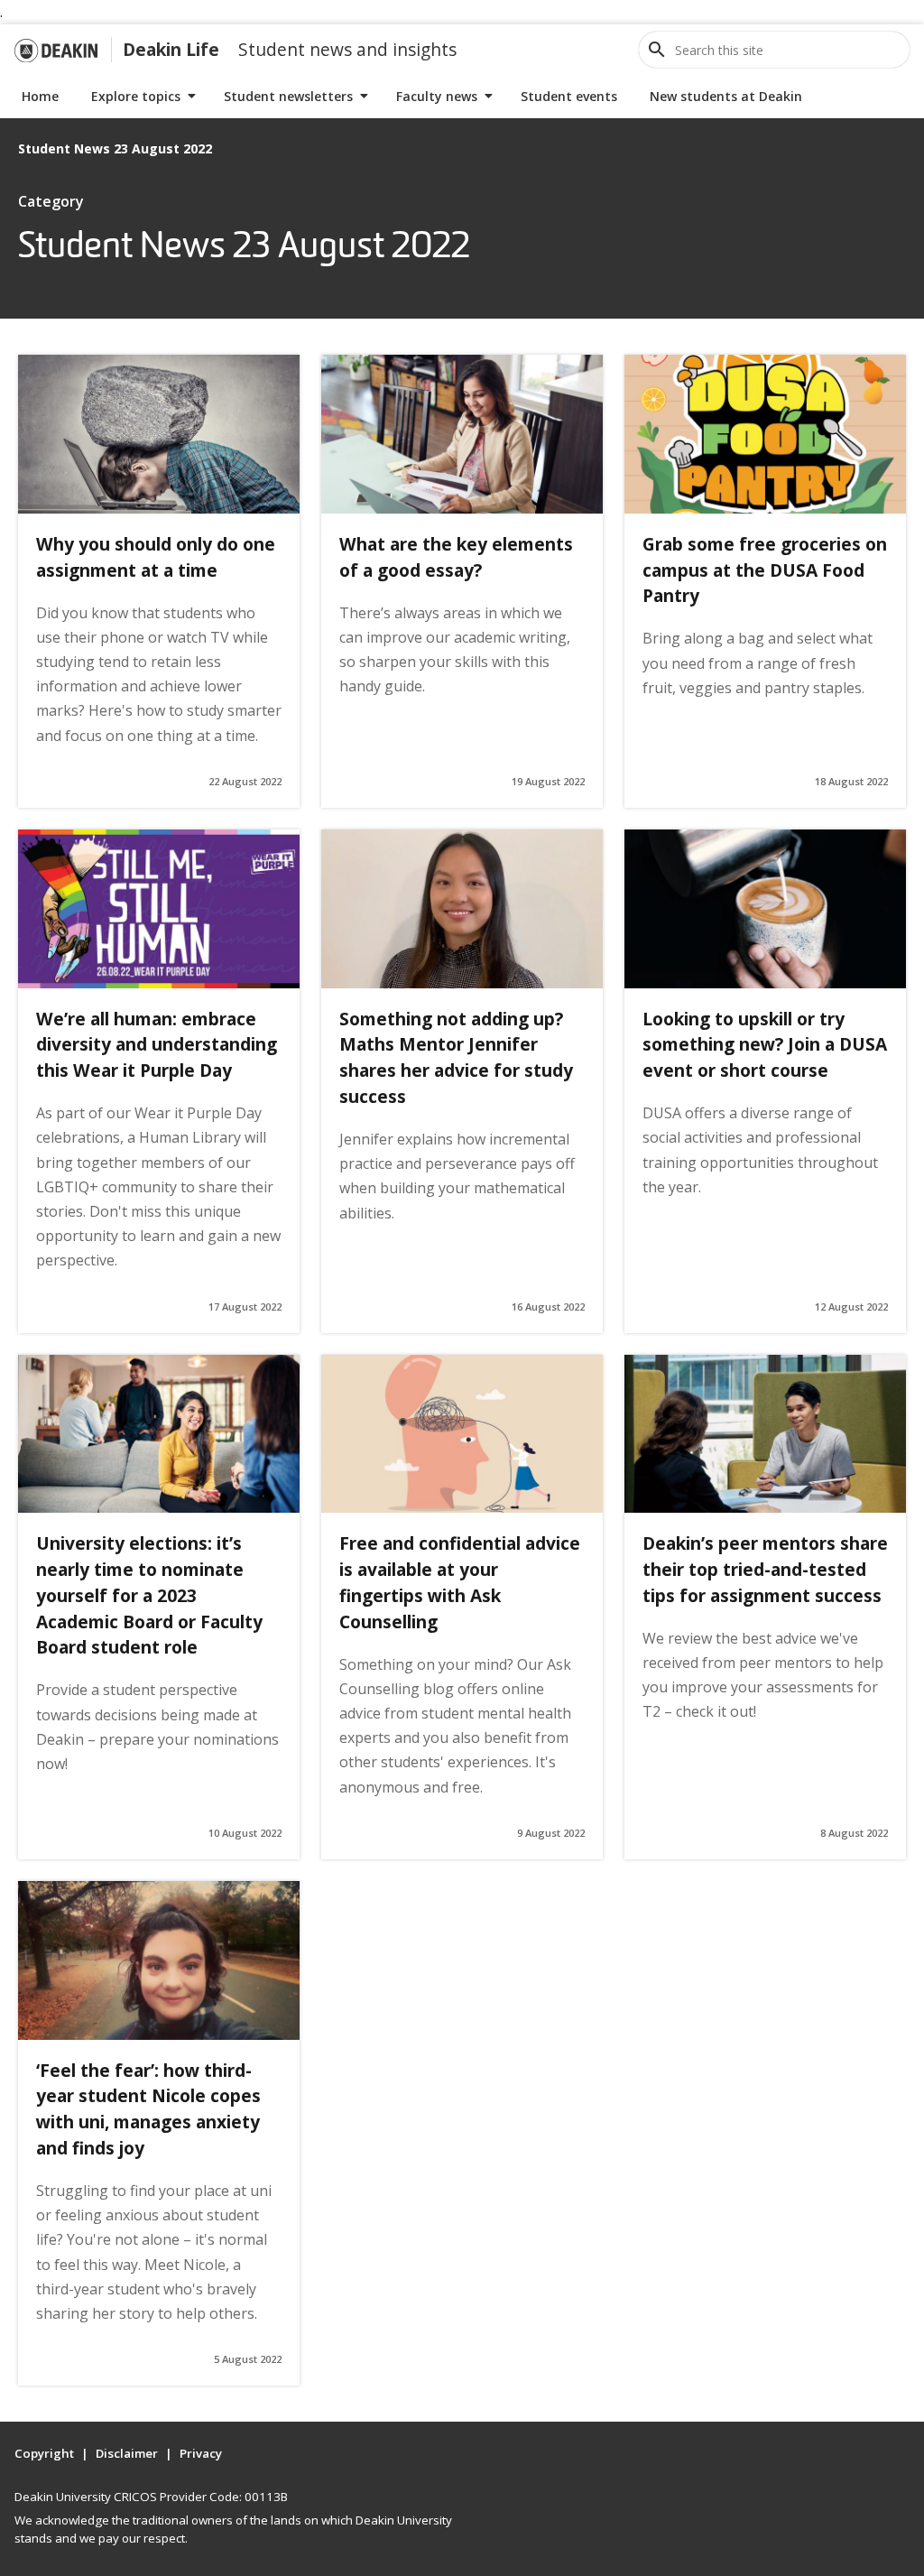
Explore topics (136, 96)
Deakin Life (171, 49)
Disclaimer (127, 2453)
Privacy (201, 2453)
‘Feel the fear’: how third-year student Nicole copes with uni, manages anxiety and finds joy (148, 2109)
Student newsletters (288, 96)
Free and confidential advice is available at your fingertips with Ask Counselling (460, 1582)
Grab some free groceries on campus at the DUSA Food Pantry (765, 570)
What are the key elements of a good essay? (456, 557)
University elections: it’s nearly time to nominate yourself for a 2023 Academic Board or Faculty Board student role (149, 1595)
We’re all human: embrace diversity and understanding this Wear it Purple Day (157, 1045)
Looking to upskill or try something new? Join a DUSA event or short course (765, 1045)
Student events (569, 96)
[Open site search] (657, 50)
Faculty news (437, 96)
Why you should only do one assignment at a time (156, 557)
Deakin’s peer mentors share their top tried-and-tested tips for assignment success (765, 1569)
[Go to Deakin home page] (56, 50)
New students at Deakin (726, 96)
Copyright (44, 2453)
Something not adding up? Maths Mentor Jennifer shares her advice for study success (456, 1057)
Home (40, 96)
